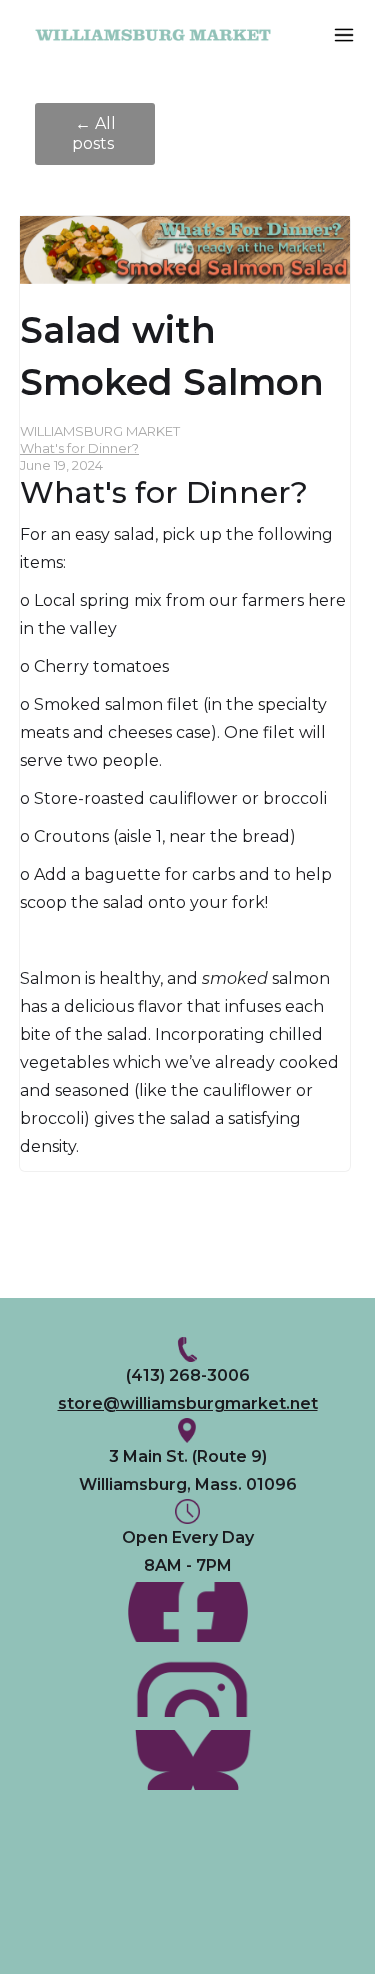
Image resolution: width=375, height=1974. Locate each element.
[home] (169, 35)
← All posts (95, 133)
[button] (344, 35)
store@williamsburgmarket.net (188, 1403)
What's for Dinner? (79, 448)
